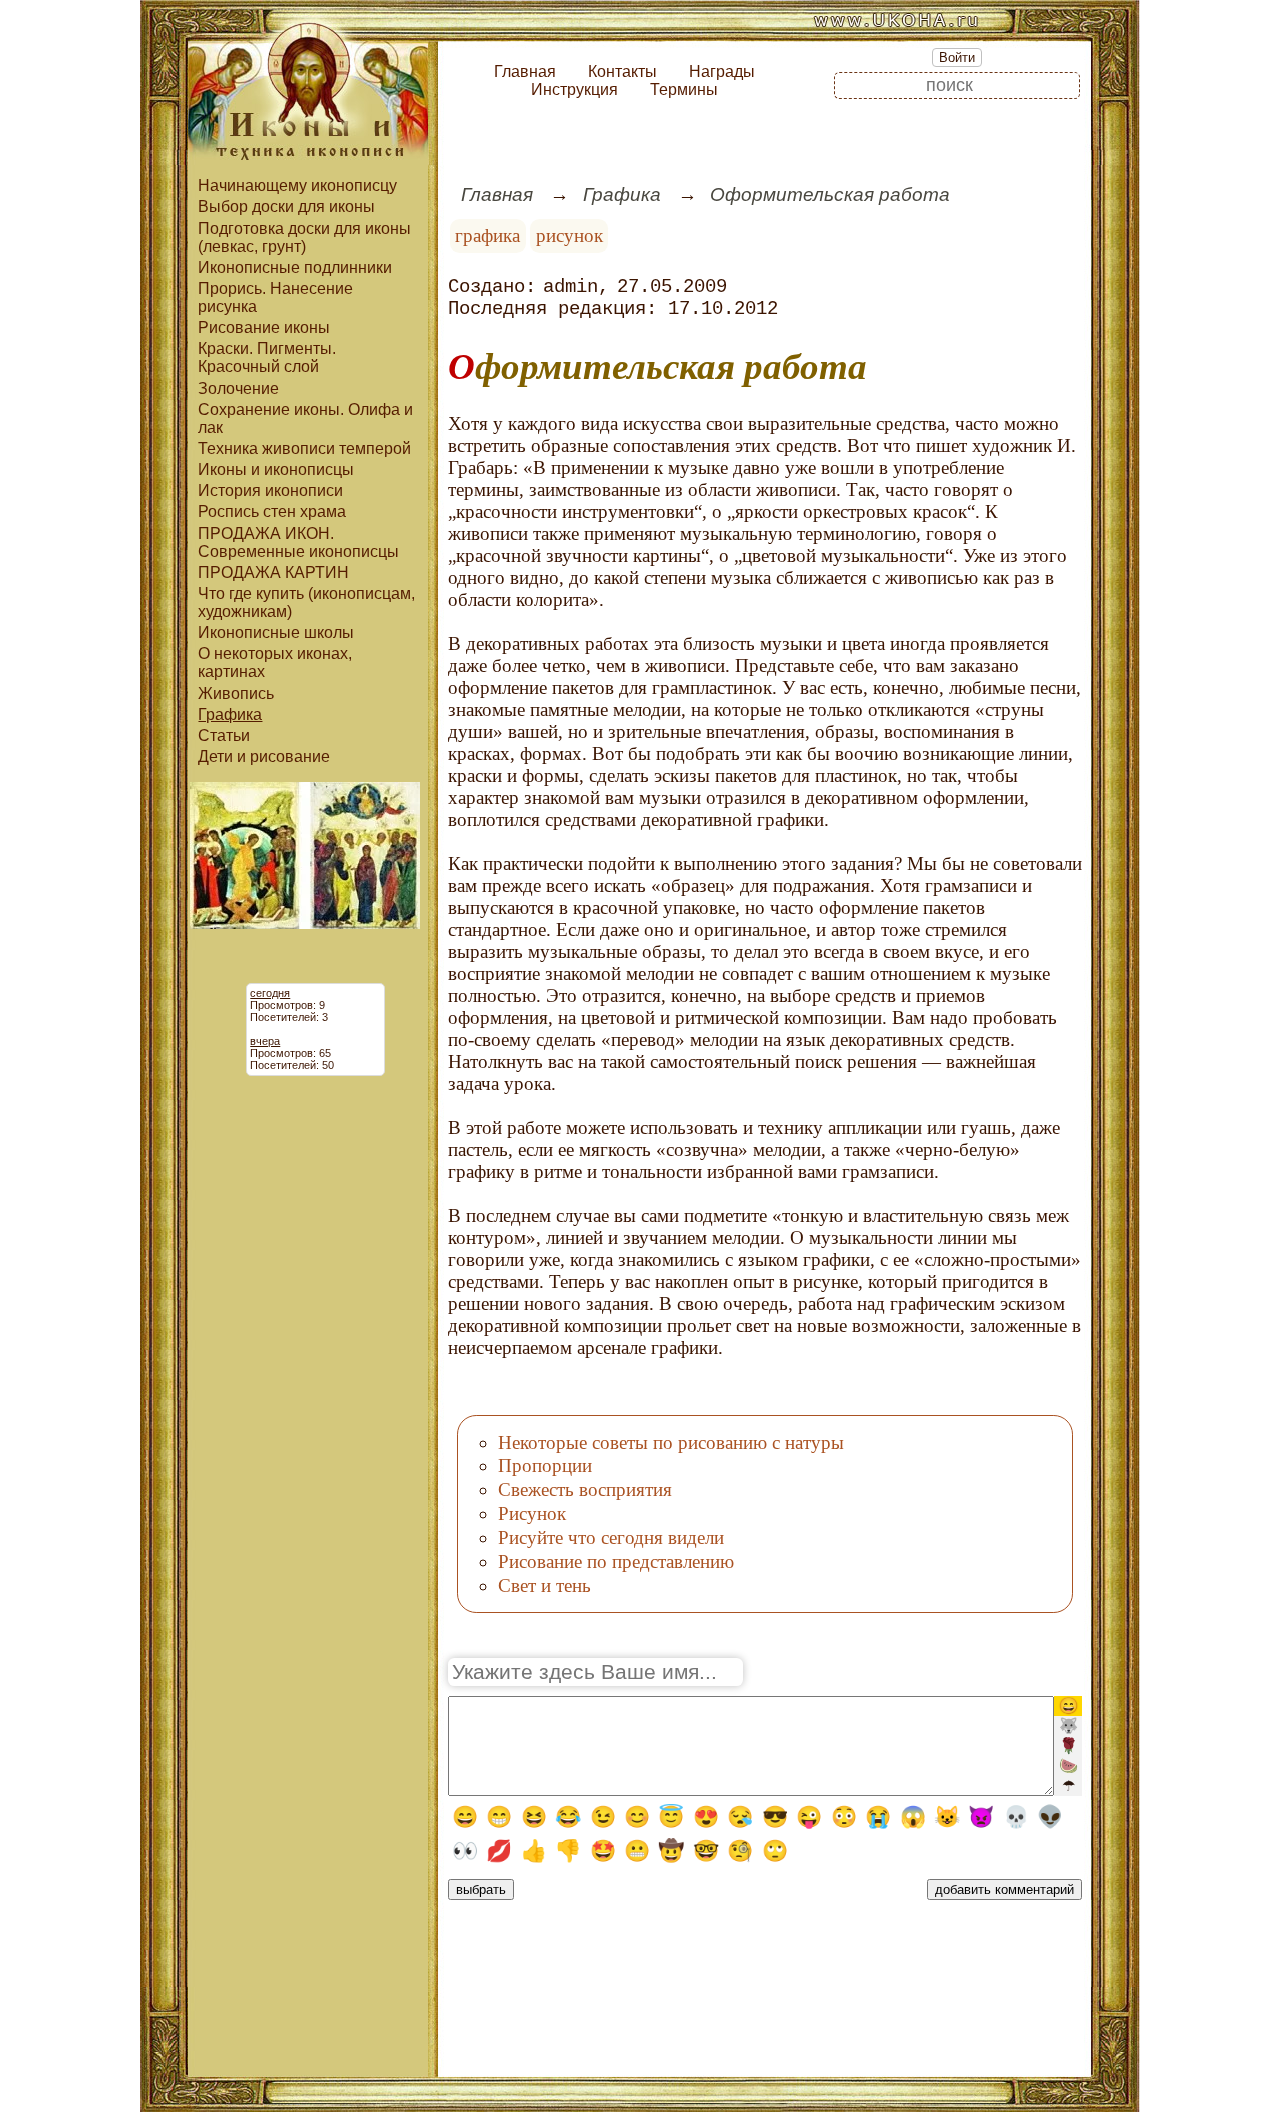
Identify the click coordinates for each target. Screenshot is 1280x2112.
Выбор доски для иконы (286, 206)
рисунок (569, 235)
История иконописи (270, 490)
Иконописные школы (276, 632)
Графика (230, 714)
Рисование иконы (264, 327)
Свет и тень (544, 1585)
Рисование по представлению (616, 1561)
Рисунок (532, 1513)
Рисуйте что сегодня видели (611, 1537)
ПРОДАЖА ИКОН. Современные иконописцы (298, 542)
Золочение (238, 388)
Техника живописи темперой (304, 448)
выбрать (481, 1889)
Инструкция (574, 89)
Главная (525, 71)
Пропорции (545, 1465)
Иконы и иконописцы (276, 469)
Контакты (622, 71)
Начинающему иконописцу (297, 185)
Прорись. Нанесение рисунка (275, 297)
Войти (957, 57)
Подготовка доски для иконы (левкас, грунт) (304, 237)
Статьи (224, 735)
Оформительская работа (830, 194)
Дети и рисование (264, 756)
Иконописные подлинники (295, 267)
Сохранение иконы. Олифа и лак (305, 418)
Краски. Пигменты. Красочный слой (267, 357)
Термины (684, 89)
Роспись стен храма (272, 511)
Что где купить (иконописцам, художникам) (306, 602)
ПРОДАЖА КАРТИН (273, 572)
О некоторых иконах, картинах (275, 662)
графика (487, 235)
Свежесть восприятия (585, 1489)
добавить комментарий (1004, 1889)
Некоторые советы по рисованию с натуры (671, 1442)
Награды (722, 71)
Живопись (236, 693)
